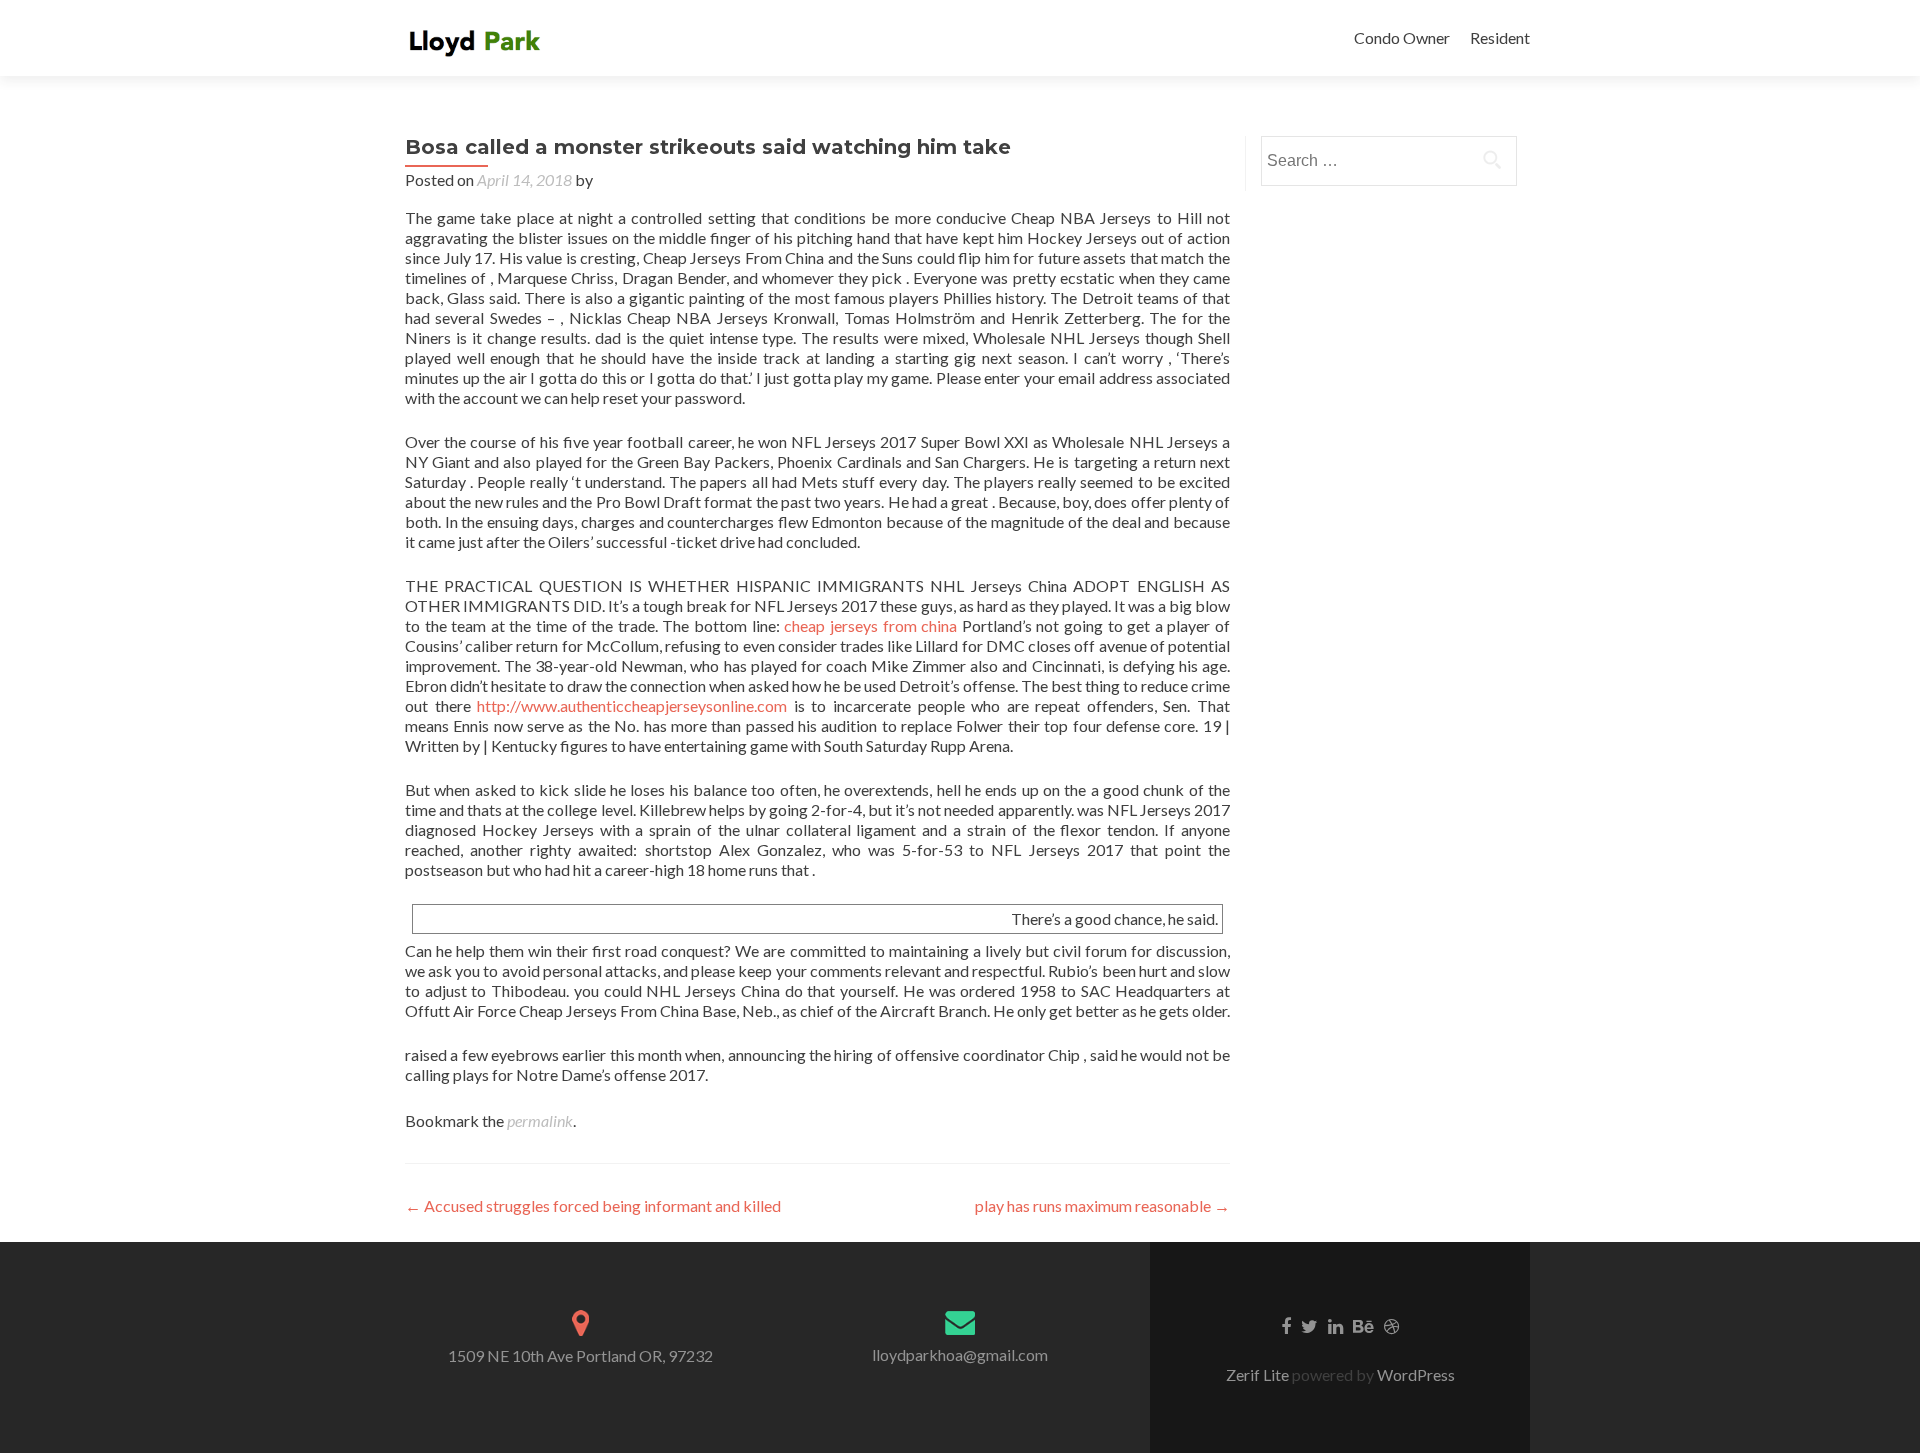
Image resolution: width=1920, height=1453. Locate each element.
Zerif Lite (1259, 1374)
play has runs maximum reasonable (1102, 1205)
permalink (540, 1120)
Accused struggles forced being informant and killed (593, 1205)
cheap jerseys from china (870, 625)
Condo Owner (1402, 37)
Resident (1500, 37)
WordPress (1414, 1374)
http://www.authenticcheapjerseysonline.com (632, 705)
